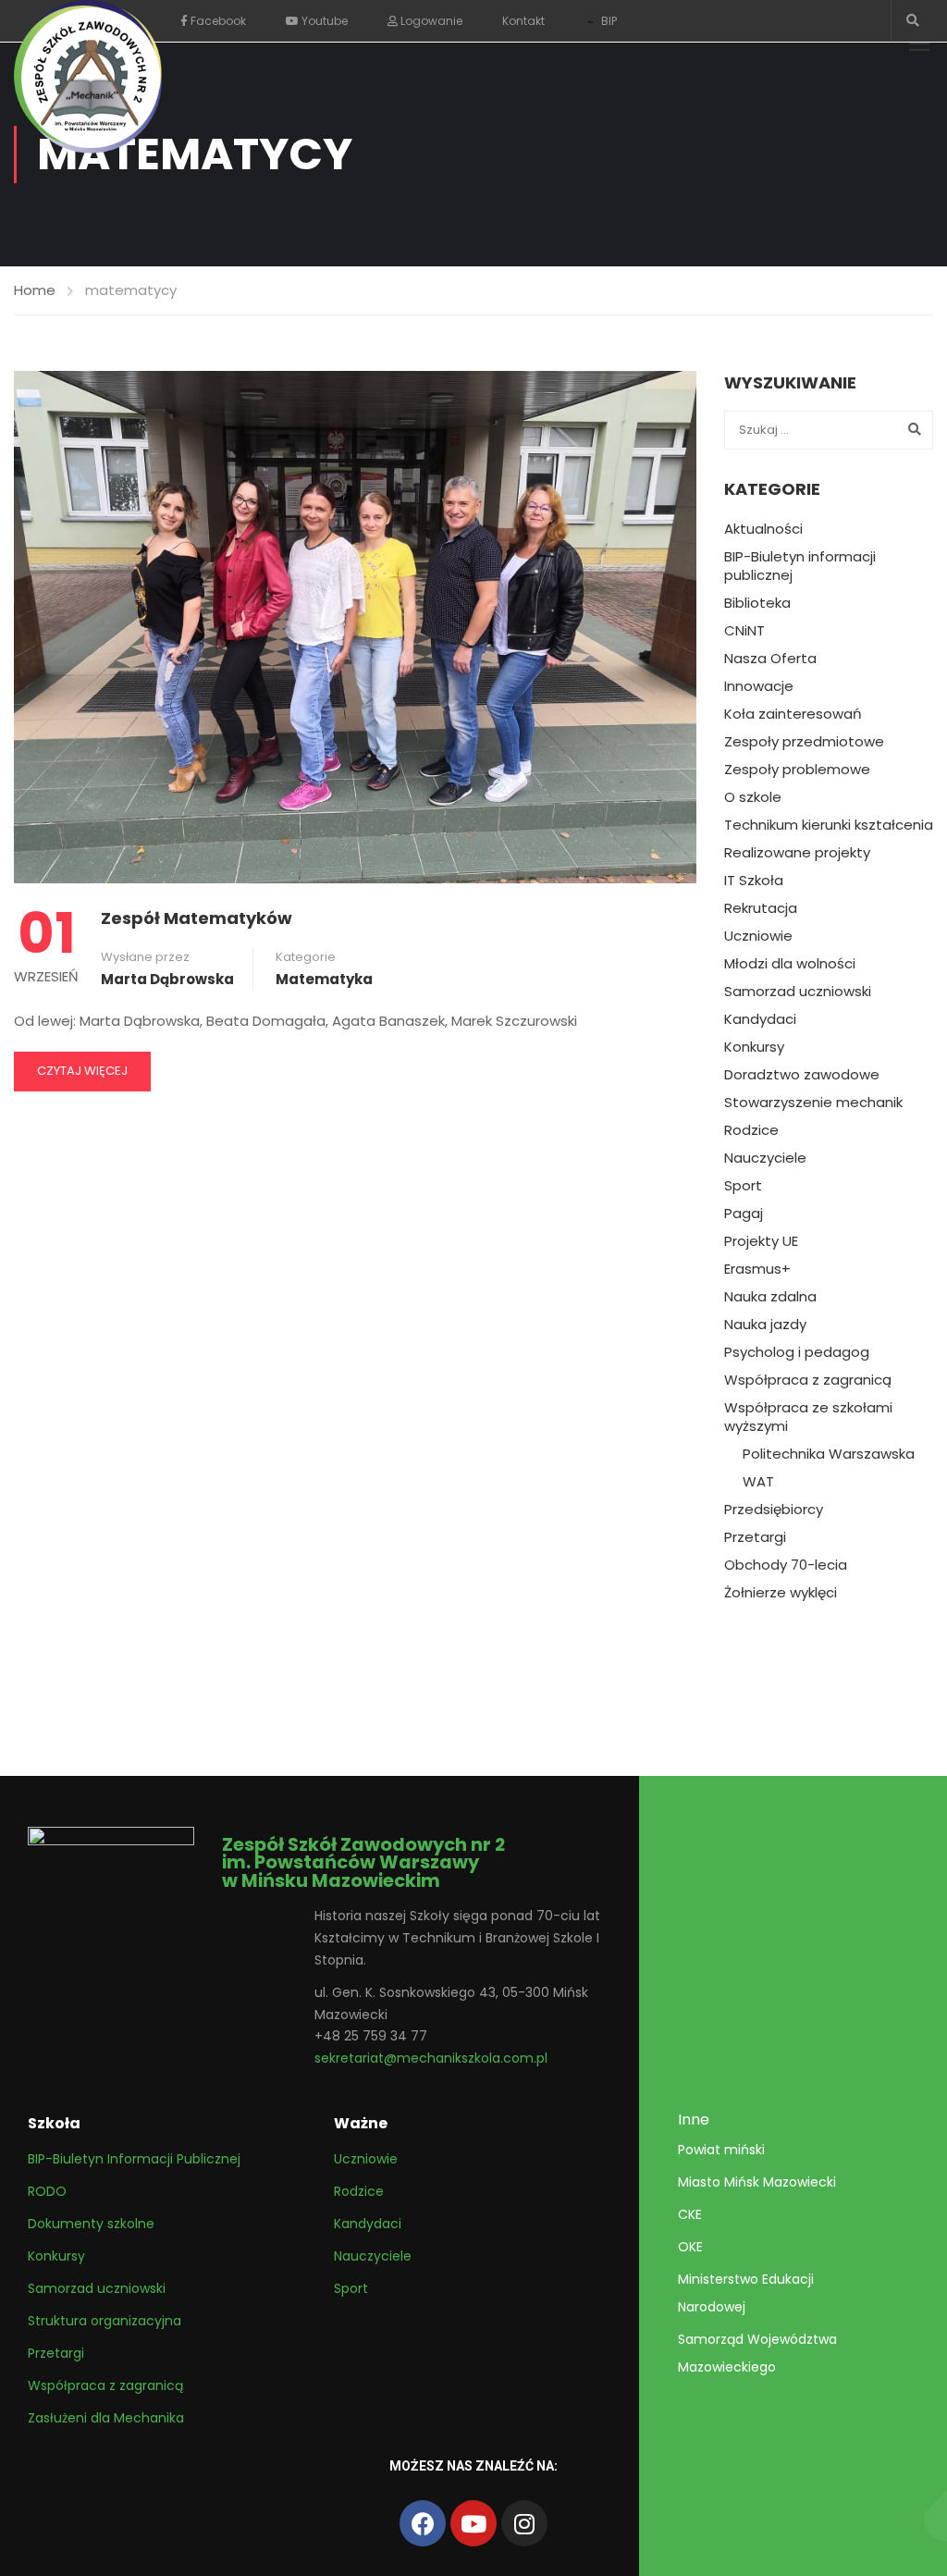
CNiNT (744, 631)
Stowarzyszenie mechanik (813, 1103)
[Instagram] (524, 2523)
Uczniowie (758, 936)
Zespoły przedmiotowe (804, 742)
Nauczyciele (765, 1158)
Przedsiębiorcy (774, 1510)
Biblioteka (757, 603)
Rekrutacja (761, 908)
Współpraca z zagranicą (808, 1380)
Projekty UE (761, 1241)
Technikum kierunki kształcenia (829, 825)
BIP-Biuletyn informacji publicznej (800, 566)
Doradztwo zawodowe (802, 1075)
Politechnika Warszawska (829, 1454)
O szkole (753, 797)
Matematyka (324, 979)
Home (35, 290)
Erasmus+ (757, 1269)
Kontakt (523, 21)
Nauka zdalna (770, 1297)
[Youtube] (473, 2523)
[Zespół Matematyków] (355, 626)
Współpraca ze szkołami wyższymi (808, 1417)
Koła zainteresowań (793, 714)
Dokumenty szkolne (91, 2224)
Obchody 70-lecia (786, 1565)
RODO (47, 2191)
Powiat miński (721, 2150)
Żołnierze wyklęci (781, 1593)
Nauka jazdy (765, 1325)
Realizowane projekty (797, 853)
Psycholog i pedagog (797, 1352)
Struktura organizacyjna (105, 2321)
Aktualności (763, 529)
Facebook (217, 21)
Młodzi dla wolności (790, 964)
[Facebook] (423, 2523)
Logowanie (430, 21)
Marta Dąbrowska (167, 979)
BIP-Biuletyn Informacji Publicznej (134, 2159)
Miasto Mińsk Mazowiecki (757, 2182)
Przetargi (755, 1537)
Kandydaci (760, 1019)
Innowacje (759, 686)
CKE (690, 2214)
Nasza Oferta (770, 659)
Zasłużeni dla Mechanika (106, 2418)
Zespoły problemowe (797, 770)
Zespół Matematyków (197, 918)
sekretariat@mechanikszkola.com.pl (431, 2058)
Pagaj (744, 1214)
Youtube (323, 21)
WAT (758, 1482)
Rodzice (751, 1130)
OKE (690, 2247)
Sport (743, 1186)
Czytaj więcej (82, 1071)
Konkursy (754, 1047)
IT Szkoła (754, 881)
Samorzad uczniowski (798, 992)
